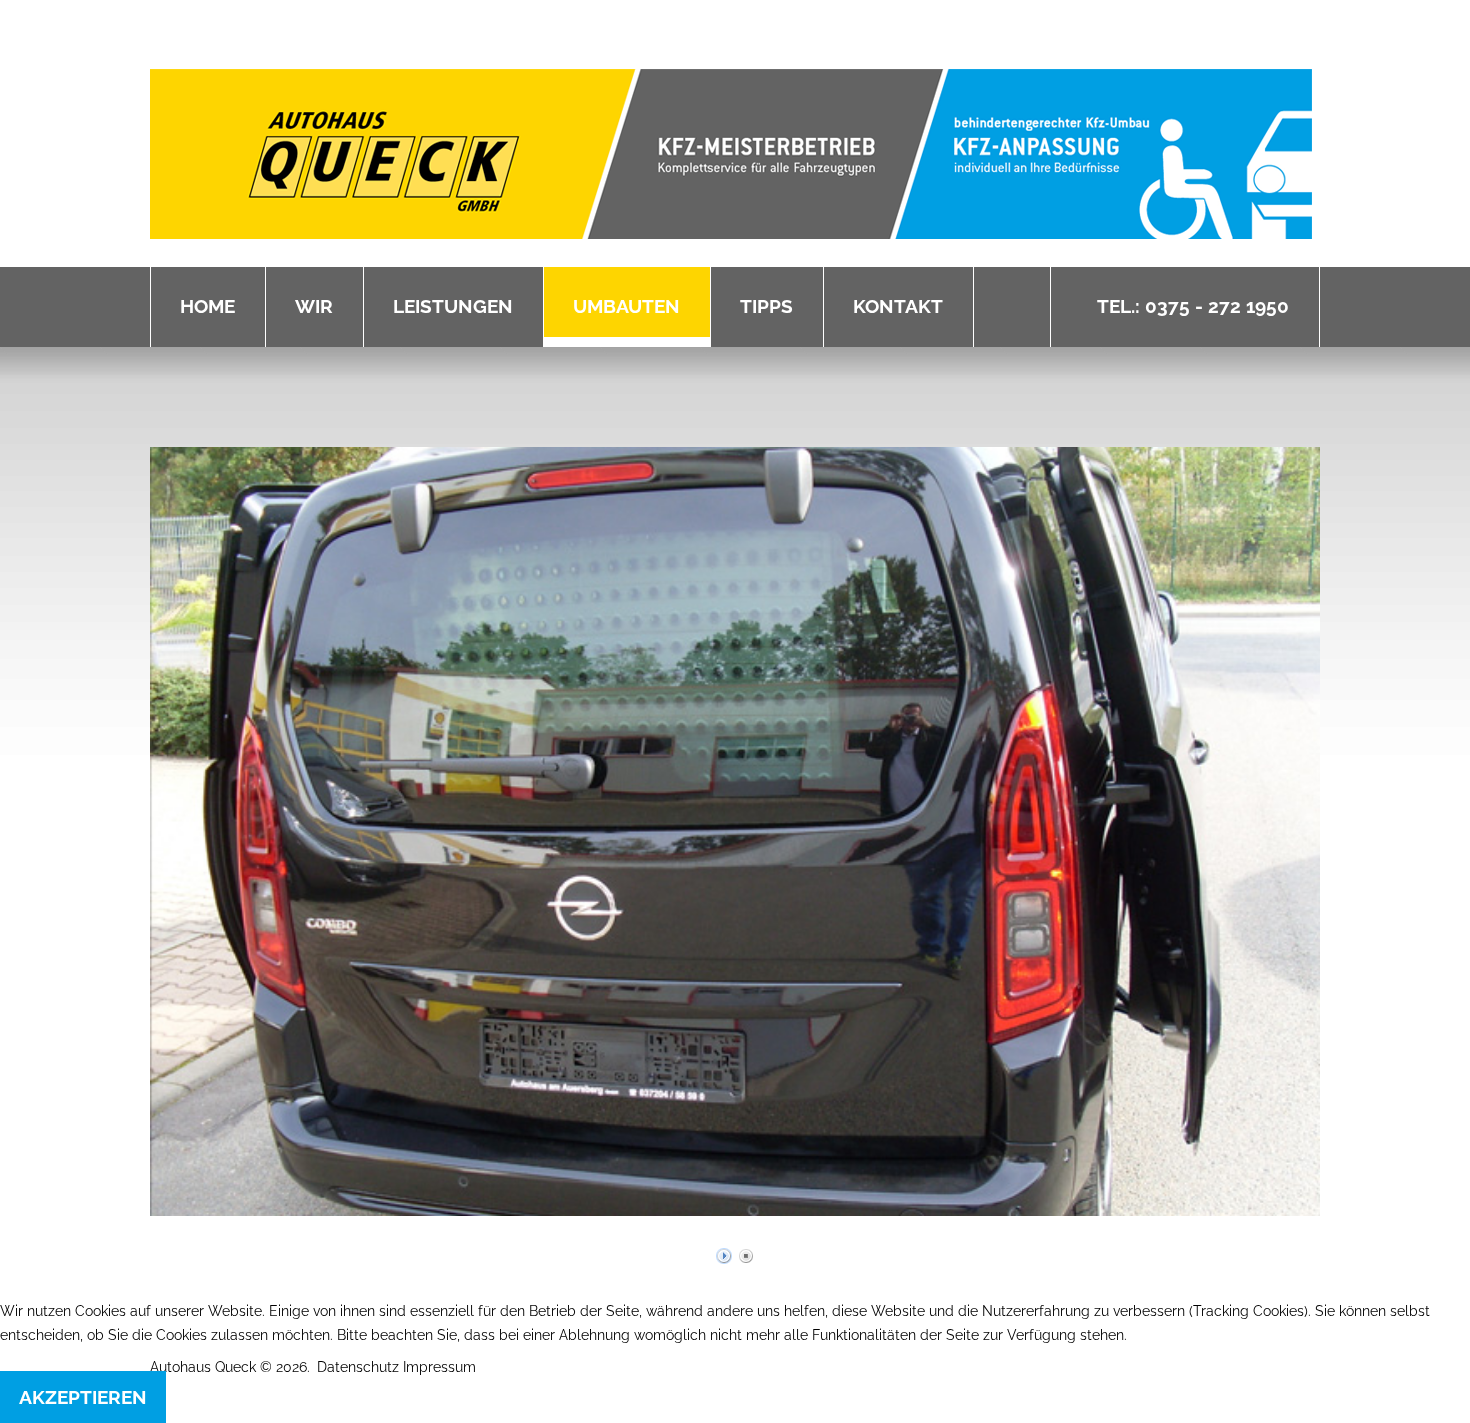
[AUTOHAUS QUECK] (731, 154)
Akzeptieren (83, 1397)
